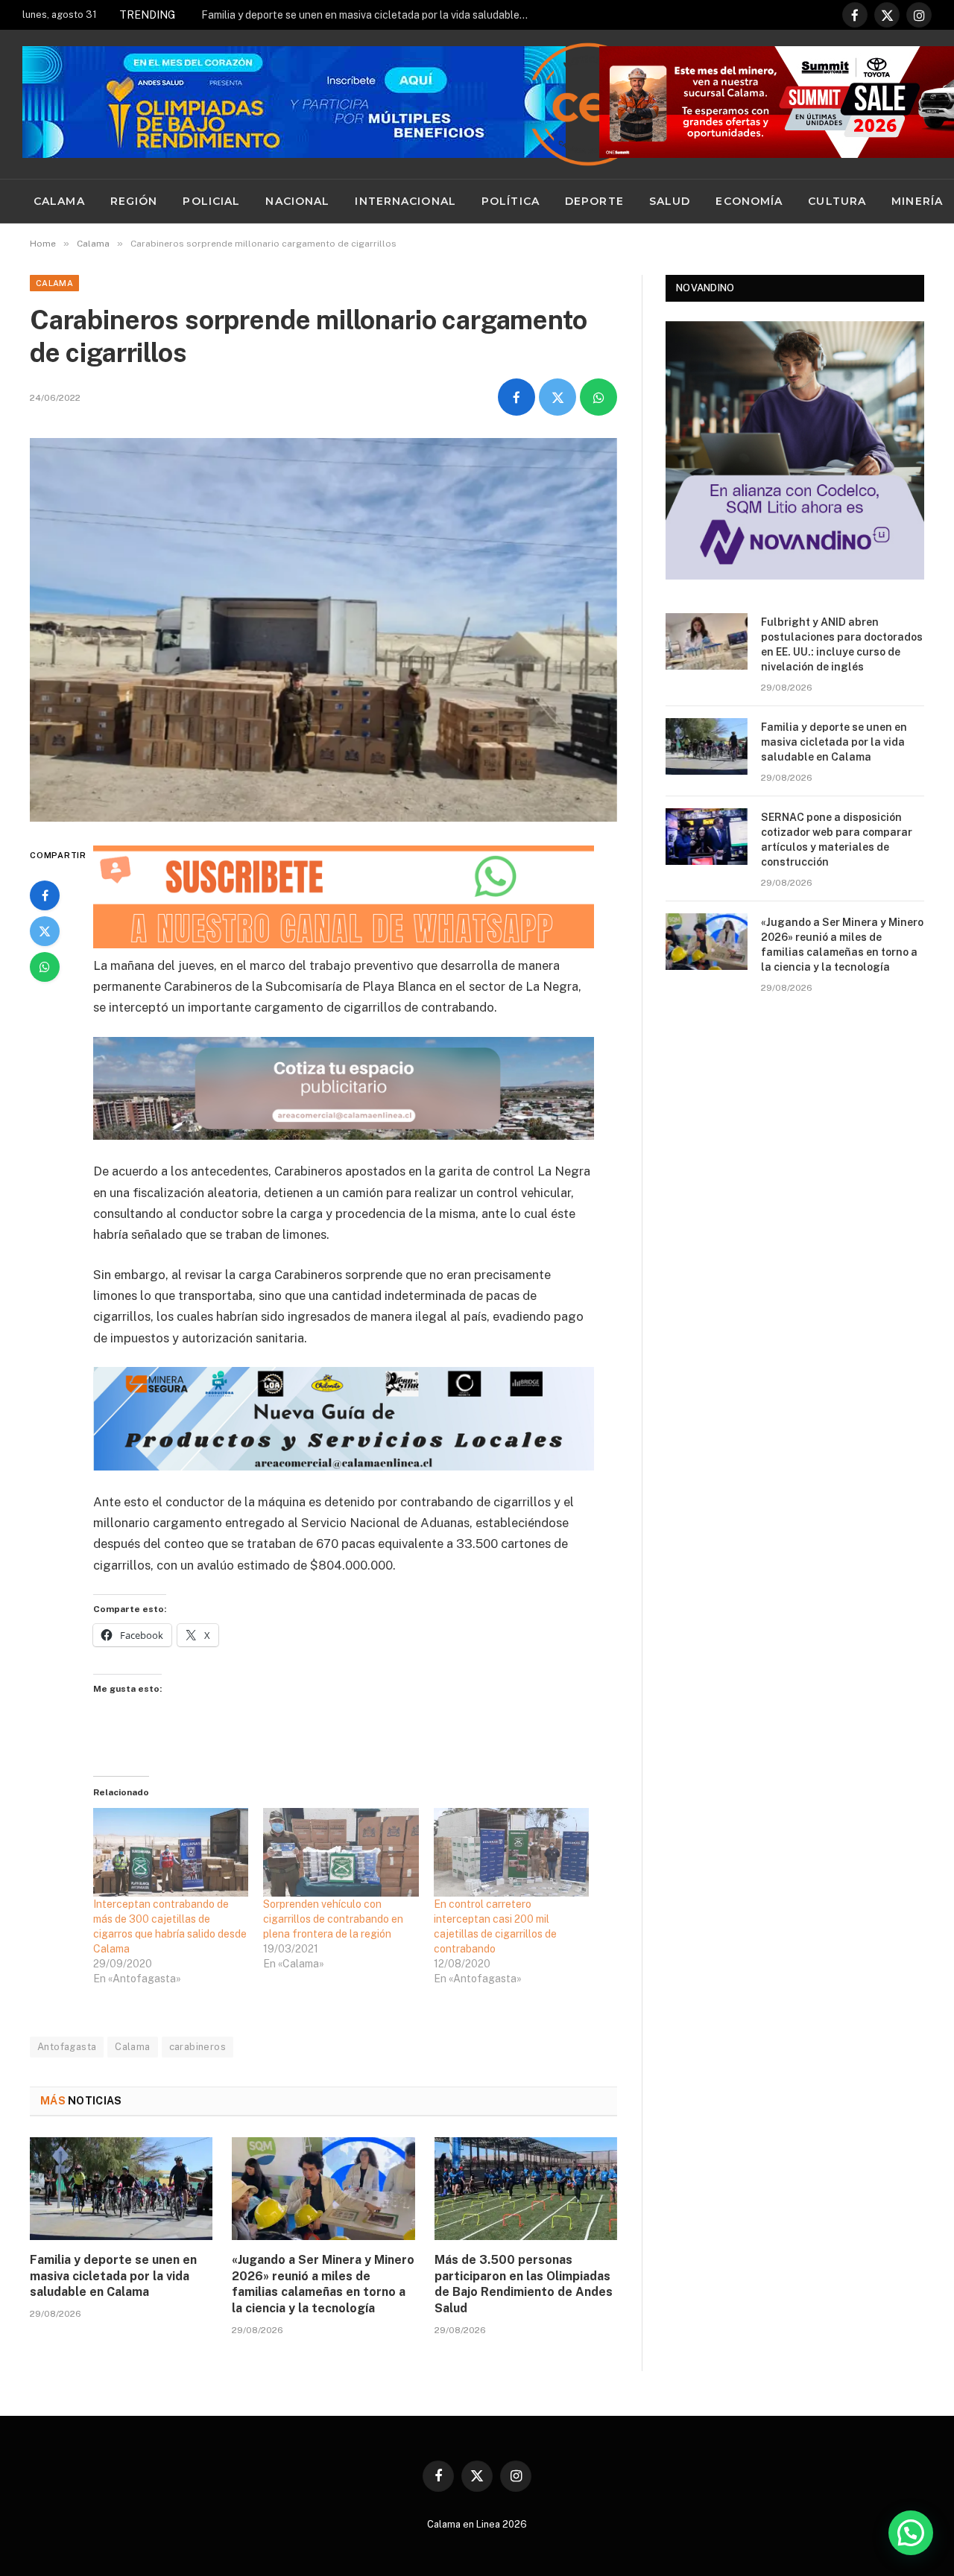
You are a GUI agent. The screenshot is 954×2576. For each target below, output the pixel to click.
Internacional (405, 201)
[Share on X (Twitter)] (557, 397)
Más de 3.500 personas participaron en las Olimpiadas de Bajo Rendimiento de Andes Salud (524, 2284)
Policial (211, 201)
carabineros (198, 2047)
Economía (749, 201)
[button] (911, 2533)
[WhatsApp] (45, 967)
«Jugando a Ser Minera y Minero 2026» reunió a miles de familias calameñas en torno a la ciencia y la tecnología (323, 2284)
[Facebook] (45, 895)
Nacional (297, 201)
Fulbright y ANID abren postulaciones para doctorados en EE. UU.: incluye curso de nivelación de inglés (842, 644)
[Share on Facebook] (517, 397)
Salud (670, 201)
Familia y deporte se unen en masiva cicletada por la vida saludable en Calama (369, 15)
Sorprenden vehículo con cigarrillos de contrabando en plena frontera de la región (333, 1919)
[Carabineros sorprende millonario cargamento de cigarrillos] (323, 630)
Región (134, 201)
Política (511, 201)
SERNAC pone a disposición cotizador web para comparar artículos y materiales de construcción (837, 840)
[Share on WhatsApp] (598, 397)
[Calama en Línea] (588, 104)
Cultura (837, 201)
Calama (59, 201)
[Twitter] (45, 931)
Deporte (594, 201)
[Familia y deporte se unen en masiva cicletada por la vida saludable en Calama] (121, 2189)
